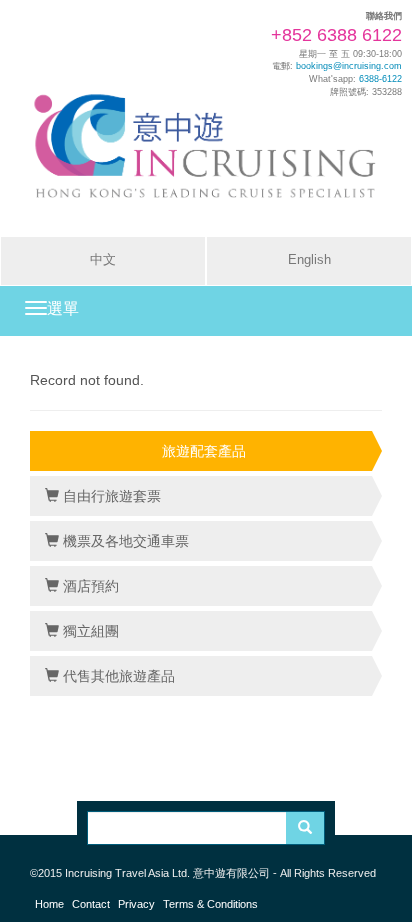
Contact (91, 904)
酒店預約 (89, 586)
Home (49, 904)
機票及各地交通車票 (124, 541)
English (309, 260)
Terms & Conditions (210, 904)
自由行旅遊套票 (110, 496)
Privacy (136, 904)
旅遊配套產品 (204, 451)
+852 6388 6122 (336, 35)
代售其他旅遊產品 (117, 676)
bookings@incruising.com (349, 66)
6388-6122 (380, 79)
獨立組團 (89, 631)
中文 (103, 260)
